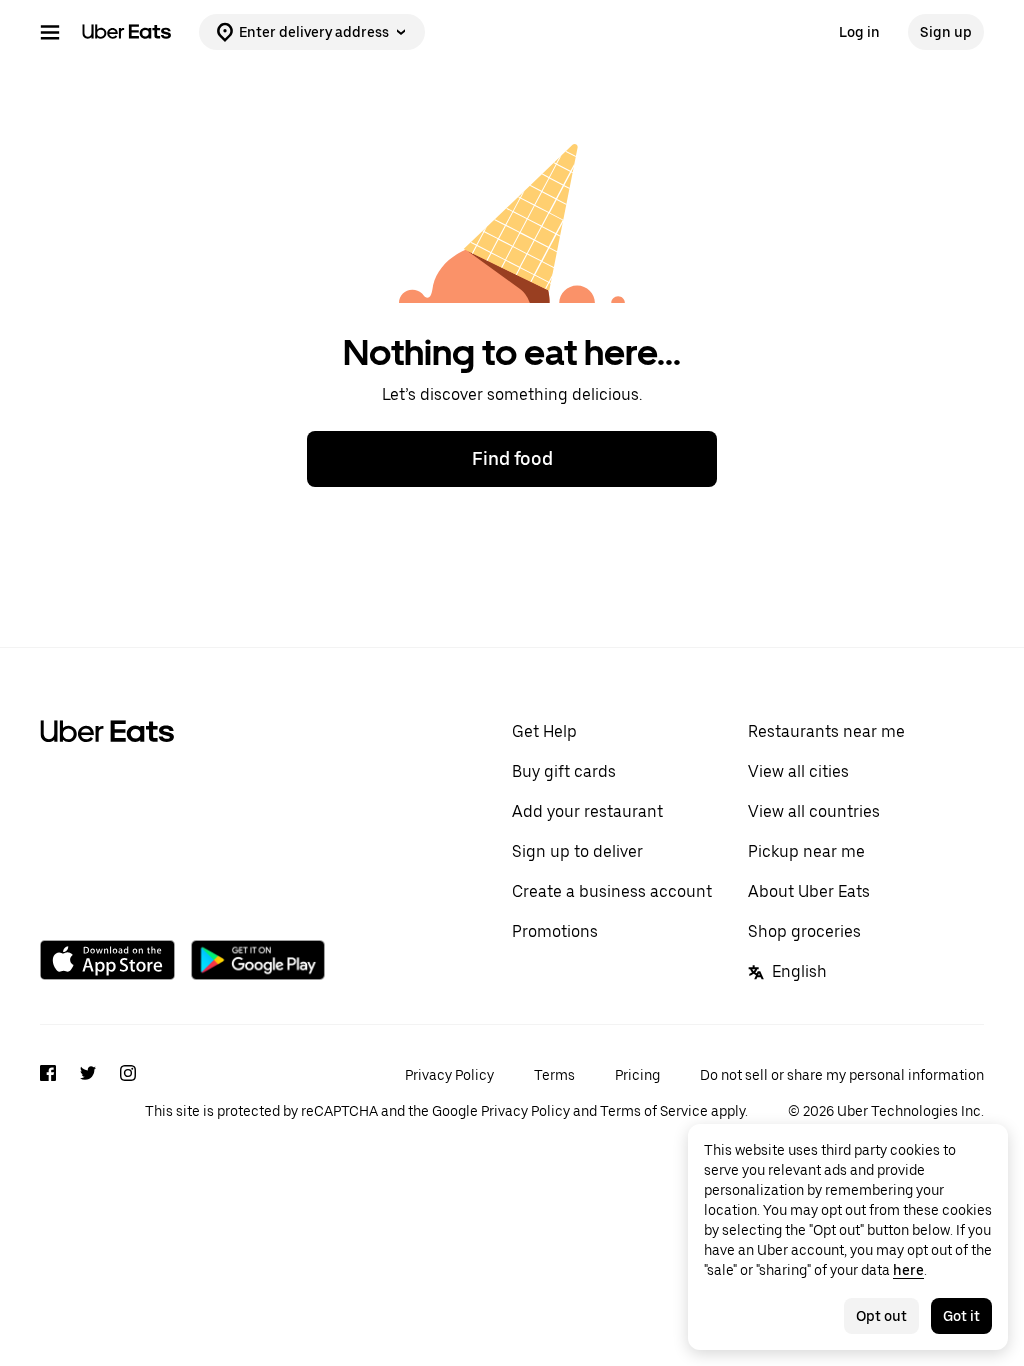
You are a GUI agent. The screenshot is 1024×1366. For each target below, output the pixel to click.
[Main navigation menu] (50, 32)
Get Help (544, 731)
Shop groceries (804, 931)
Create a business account (612, 891)
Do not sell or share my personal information (842, 1075)
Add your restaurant (587, 811)
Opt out (881, 1316)
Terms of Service (654, 1111)
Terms (554, 1075)
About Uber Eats (809, 891)
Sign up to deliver (577, 851)
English (799, 971)
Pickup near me (806, 851)
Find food (512, 458)
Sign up (946, 32)
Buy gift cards (564, 771)
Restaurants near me (826, 731)
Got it (961, 1316)
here (908, 1270)
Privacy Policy (449, 1075)
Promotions (555, 931)
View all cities (798, 771)
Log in (859, 32)
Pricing (637, 1075)
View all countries (814, 811)
